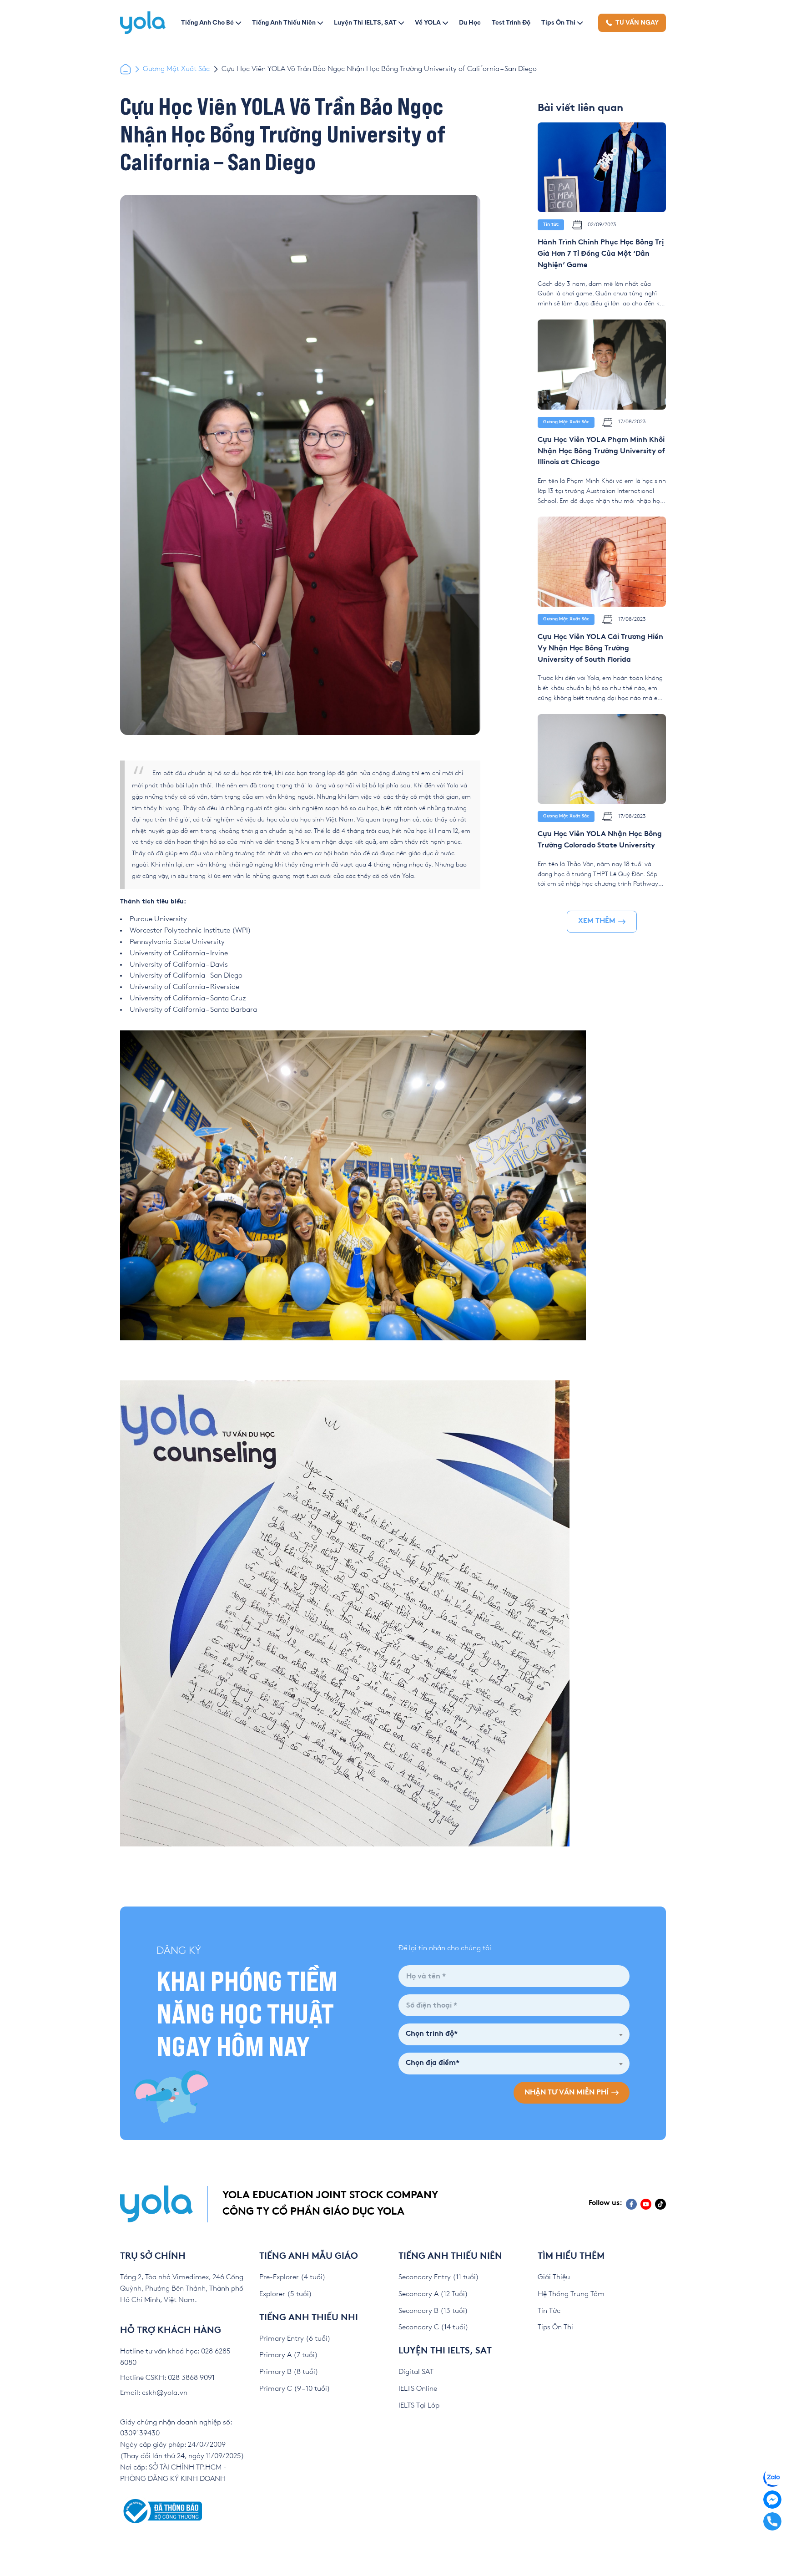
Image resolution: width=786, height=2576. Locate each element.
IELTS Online (418, 2389)
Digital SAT (416, 2372)
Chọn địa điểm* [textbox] (433, 2063)
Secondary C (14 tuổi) (433, 2327)
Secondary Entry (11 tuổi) (439, 2277)
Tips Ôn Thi (558, 22)
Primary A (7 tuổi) (289, 2355)
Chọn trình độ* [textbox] (432, 2034)
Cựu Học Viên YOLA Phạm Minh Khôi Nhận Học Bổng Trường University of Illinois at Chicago (601, 452)
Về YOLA (428, 22)
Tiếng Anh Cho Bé (207, 22)
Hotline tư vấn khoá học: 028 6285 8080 (175, 2357)
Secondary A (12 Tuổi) (433, 2294)
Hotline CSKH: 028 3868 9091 (167, 2378)
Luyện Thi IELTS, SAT (365, 22)
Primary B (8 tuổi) (289, 2372)
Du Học (470, 22)
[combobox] (514, 2034)
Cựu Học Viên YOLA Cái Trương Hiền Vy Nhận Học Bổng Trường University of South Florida (600, 649)
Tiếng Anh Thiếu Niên (284, 22)
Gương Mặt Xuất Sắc (176, 69)
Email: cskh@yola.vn (154, 2393)
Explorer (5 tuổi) (286, 2294)
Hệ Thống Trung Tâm (571, 2294)
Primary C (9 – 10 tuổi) (295, 2389)
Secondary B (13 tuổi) (433, 2311)
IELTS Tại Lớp (419, 2406)
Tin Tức (549, 2311)
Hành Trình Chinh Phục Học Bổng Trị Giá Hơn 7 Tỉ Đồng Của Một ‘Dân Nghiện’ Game (601, 254)
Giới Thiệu (554, 2277)
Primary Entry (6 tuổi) (295, 2339)
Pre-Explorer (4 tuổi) (292, 2277)
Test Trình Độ (511, 22)
